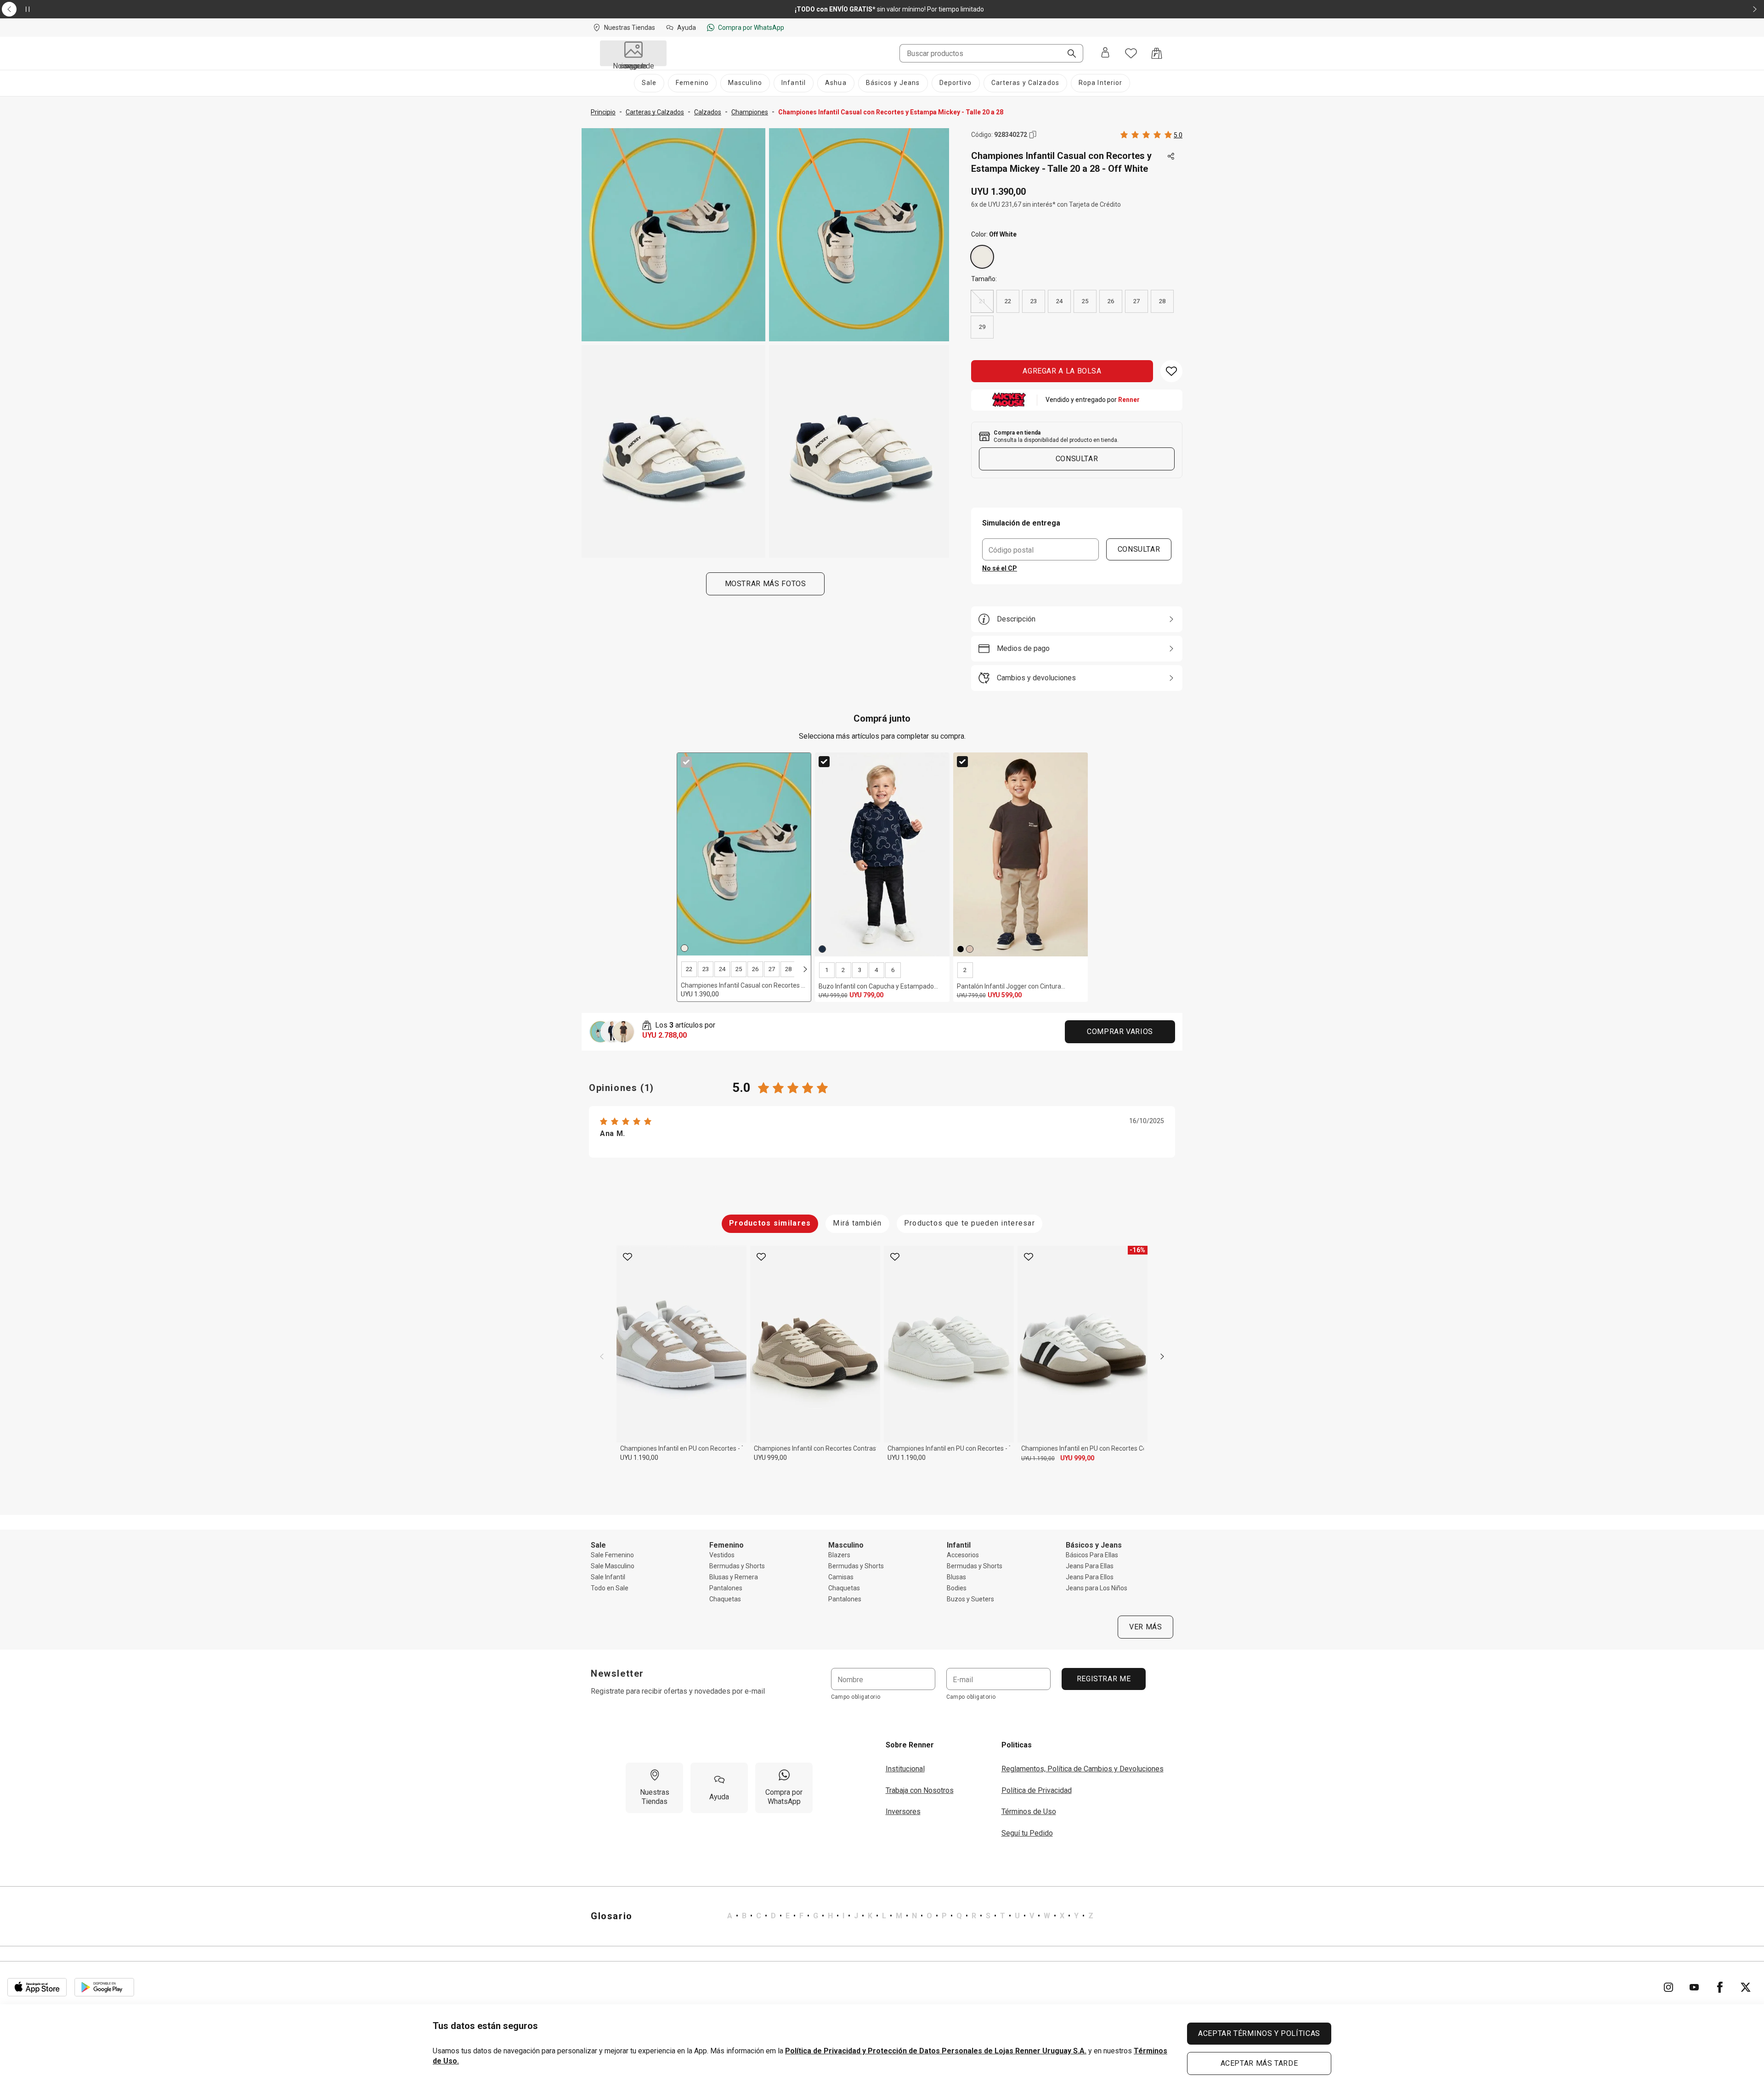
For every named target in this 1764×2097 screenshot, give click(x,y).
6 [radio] (893, 970)
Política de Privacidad (1037, 1790)
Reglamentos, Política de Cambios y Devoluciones (1083, 1769)
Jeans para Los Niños (1097, 1588)
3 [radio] (860, 970)
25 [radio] (1085, 301)
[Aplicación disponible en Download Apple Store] (37, 1987)
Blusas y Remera (734, 1577)
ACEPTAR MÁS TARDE (1259, 2063)
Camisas (841, 1577)
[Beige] (970, 949)
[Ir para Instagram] (1668, 1987)
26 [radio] (1111, 301)
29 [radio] (982, 327)
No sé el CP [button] (1000, 568)
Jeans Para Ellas (1090, 1566)
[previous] (602, 1357)
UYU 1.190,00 (639, 1458)
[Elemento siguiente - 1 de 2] (1755, 9)
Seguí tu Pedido (1027, 1833)
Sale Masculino (613, 1566)
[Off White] (982, 257)
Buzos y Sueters (970, 1599)
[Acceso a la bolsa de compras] (1157, 53)
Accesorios (963, 1555)
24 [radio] (1059, 301)
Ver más (1145, 1627)
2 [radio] (843, 970)
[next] (805, 969)
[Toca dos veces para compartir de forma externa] (1171, 157)
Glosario (612, 1916)
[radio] (982, 257)
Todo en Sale (610, 1588)
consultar (1077, 459)
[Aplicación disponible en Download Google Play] (104, 1987)
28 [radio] (1162, 301)
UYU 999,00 (770, 1458)
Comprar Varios (1120, 1032)
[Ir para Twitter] (1746, 1987)
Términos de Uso (1029, 1812)
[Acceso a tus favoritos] (1131, 53)
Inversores (903, 1812)
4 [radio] (876, 970)
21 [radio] (982, 301)
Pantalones (726, 1588)
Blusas (956, 1577)
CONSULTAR (1139, 549)
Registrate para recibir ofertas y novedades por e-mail (678, 1691)
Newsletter (617, 1673)
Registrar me (1103, 1679)
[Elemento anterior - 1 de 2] (9, 9)
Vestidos (722, 1555)
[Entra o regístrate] (1105, 53)
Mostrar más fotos (766, 584)
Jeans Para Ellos (1090, 1577)
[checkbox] (686, 762)
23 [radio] (1034, 301)
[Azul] (822, 949)
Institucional (905, 1769)
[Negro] (961, 949)
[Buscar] (1068, 54)
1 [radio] (827, 970)
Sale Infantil (608, 1577)
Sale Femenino (612, 1555)
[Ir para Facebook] (1720, 1987)
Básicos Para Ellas (1092, 1555)
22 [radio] (1008, 301)
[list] (910, 1916)
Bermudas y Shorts (737, 1566)
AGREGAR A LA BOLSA (1062, 371)
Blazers (839, 1555)
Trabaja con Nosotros (920, 1790)
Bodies (957, 1588)
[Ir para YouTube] (1694, 1987)
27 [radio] (1136, 301)
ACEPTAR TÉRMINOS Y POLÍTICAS (1259, 2033)
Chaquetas (725, 1599)
